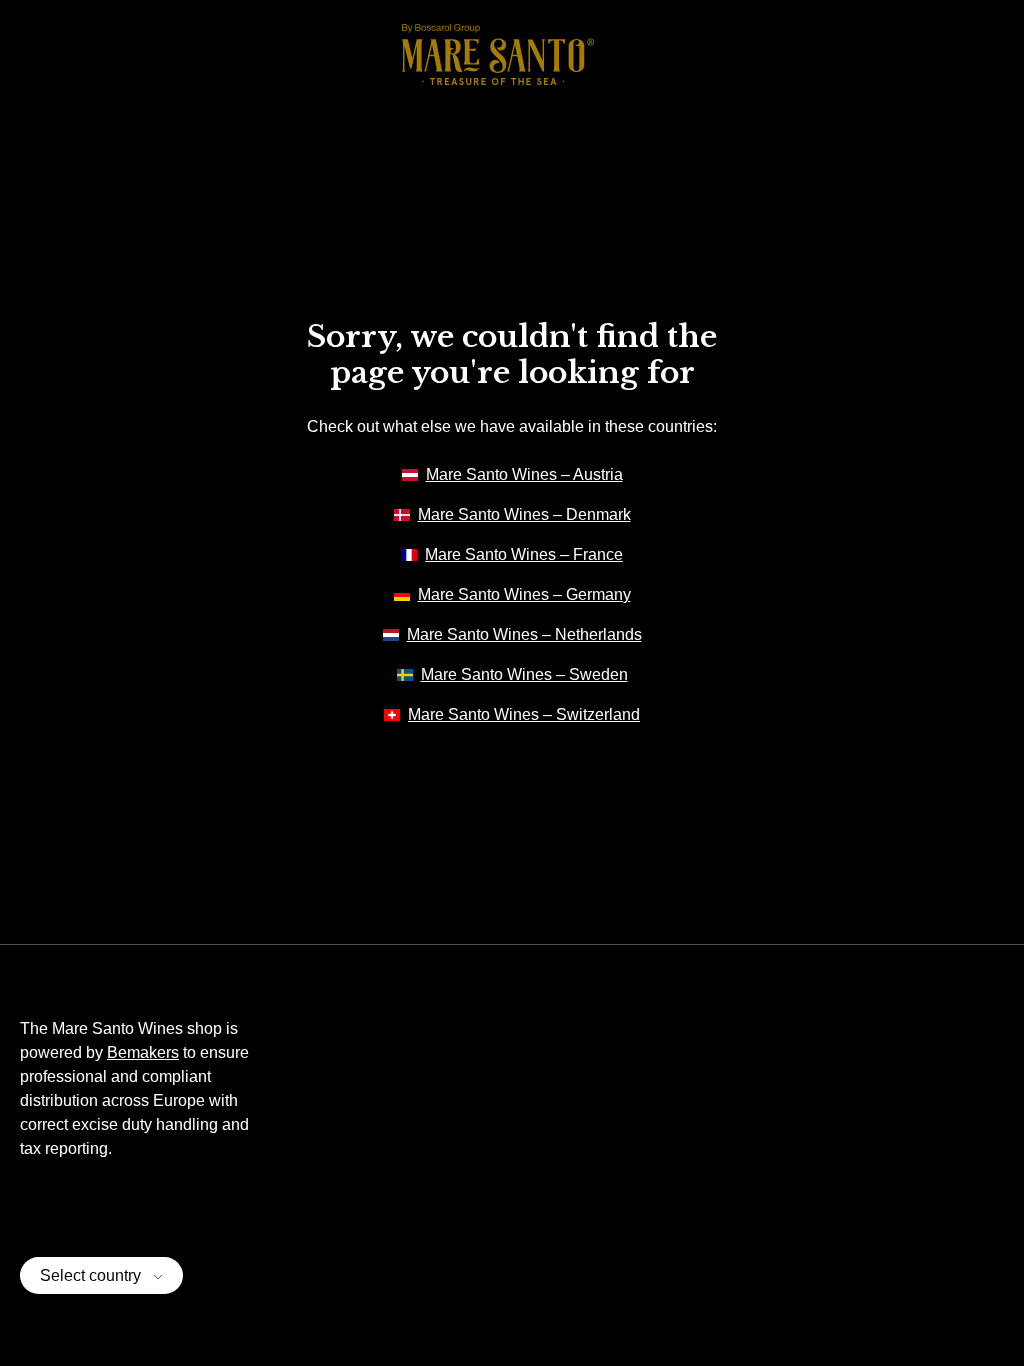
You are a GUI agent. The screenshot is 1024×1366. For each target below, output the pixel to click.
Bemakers (143, 1052)
